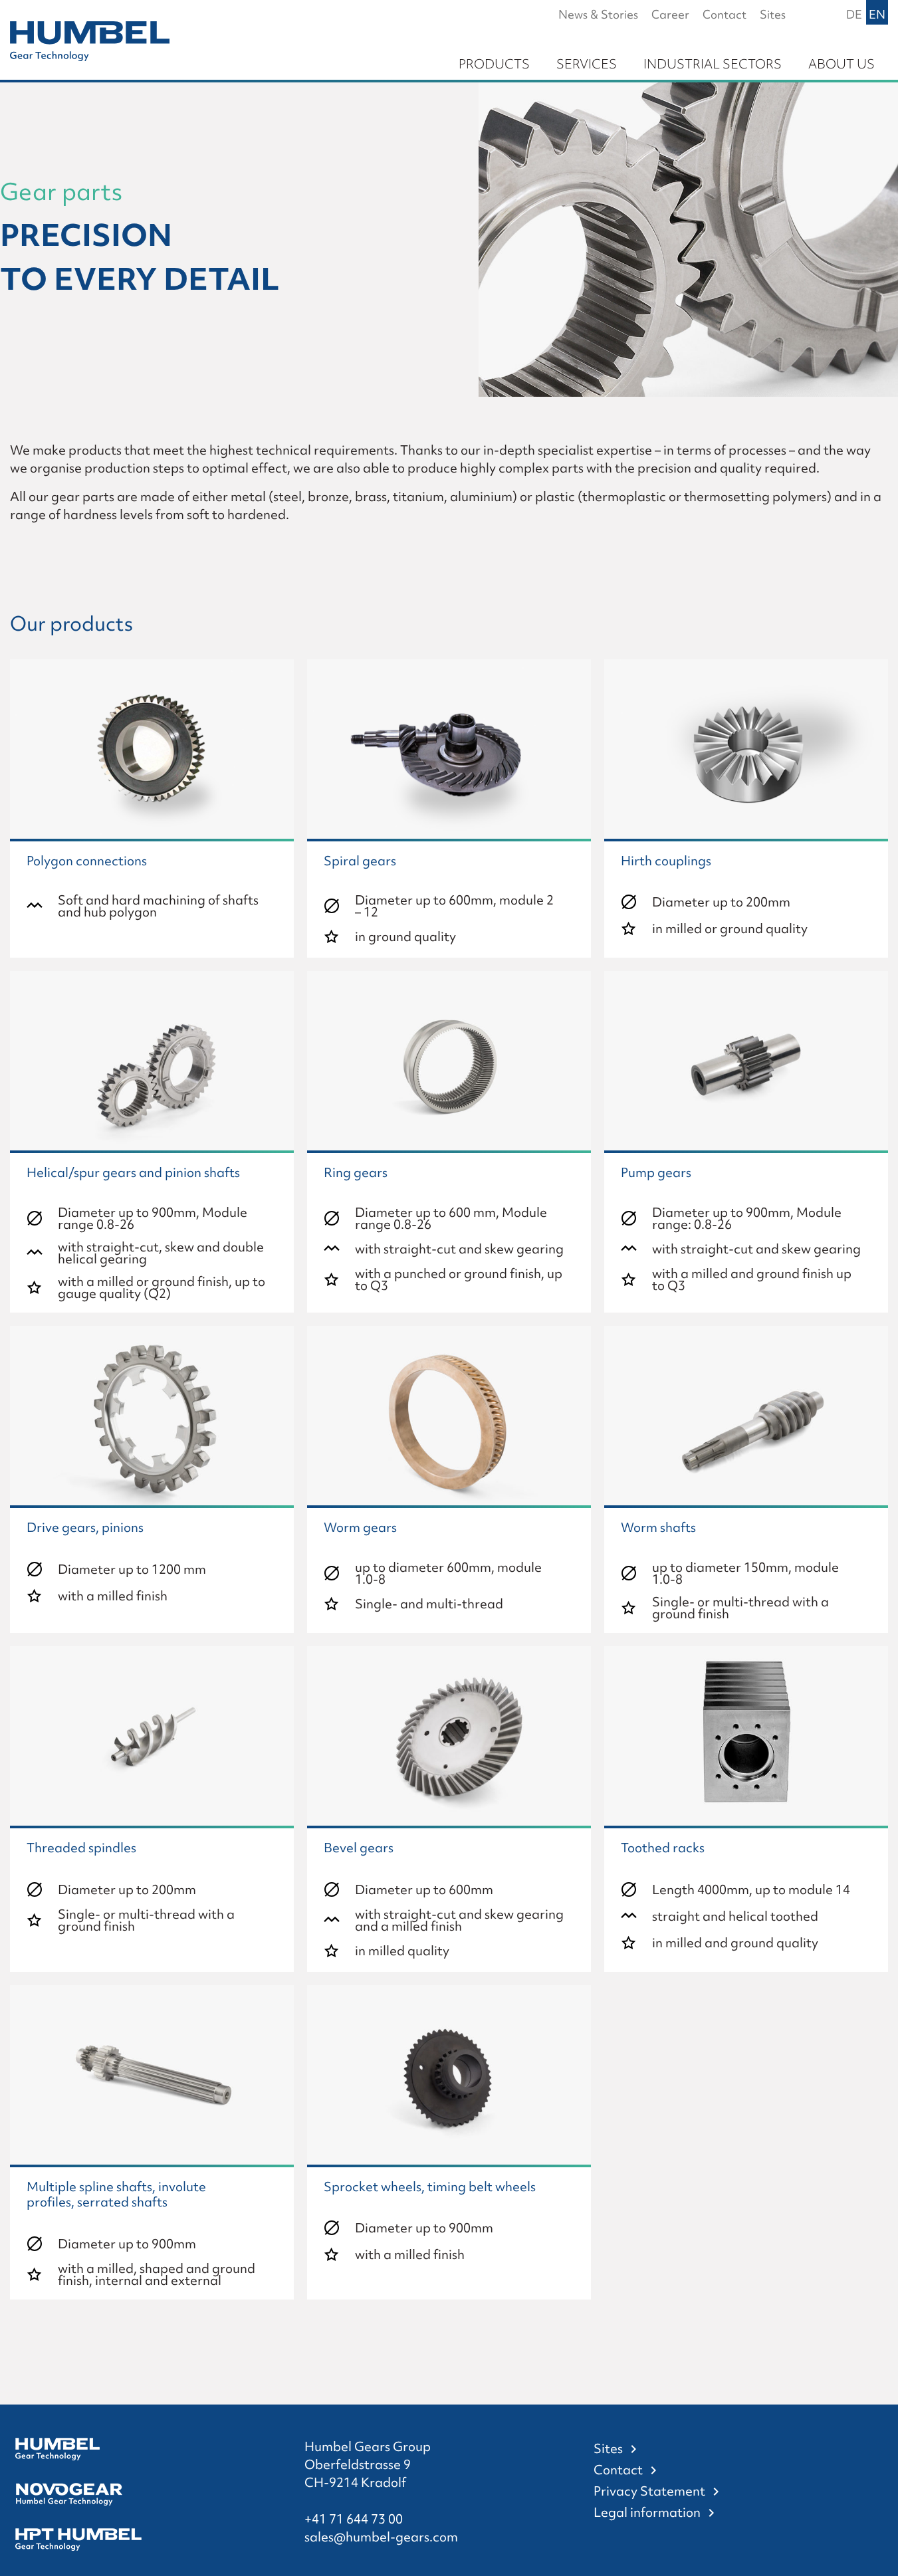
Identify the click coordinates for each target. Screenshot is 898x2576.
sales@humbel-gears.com (381, 2537)
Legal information (647, 2512)
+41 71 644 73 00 (354, 2519)
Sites (608, 2448)
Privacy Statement (649, 2491)
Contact (618, 2470)
